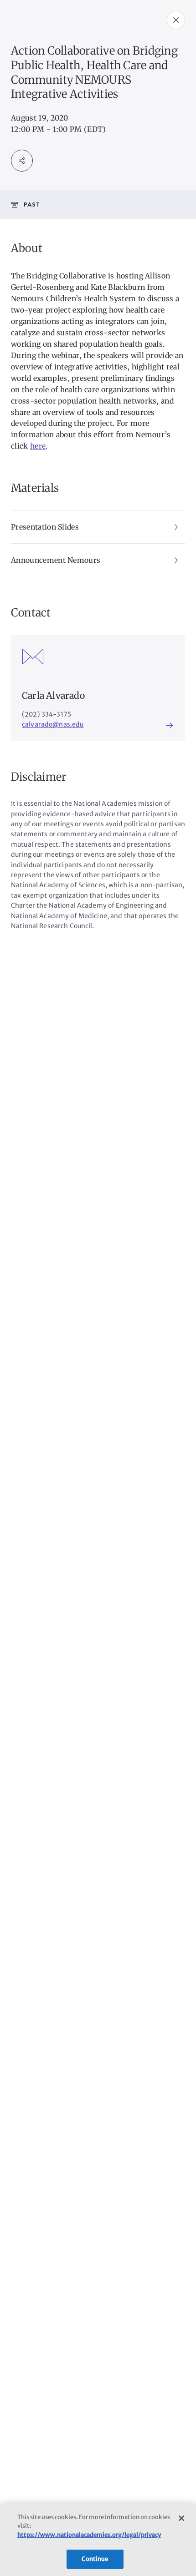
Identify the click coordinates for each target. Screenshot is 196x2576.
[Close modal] (176, 20)
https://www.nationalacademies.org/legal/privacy (89, 2535)
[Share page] (22, 161)
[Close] (181, 2518)
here (38, 446)
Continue (95, 2559)
